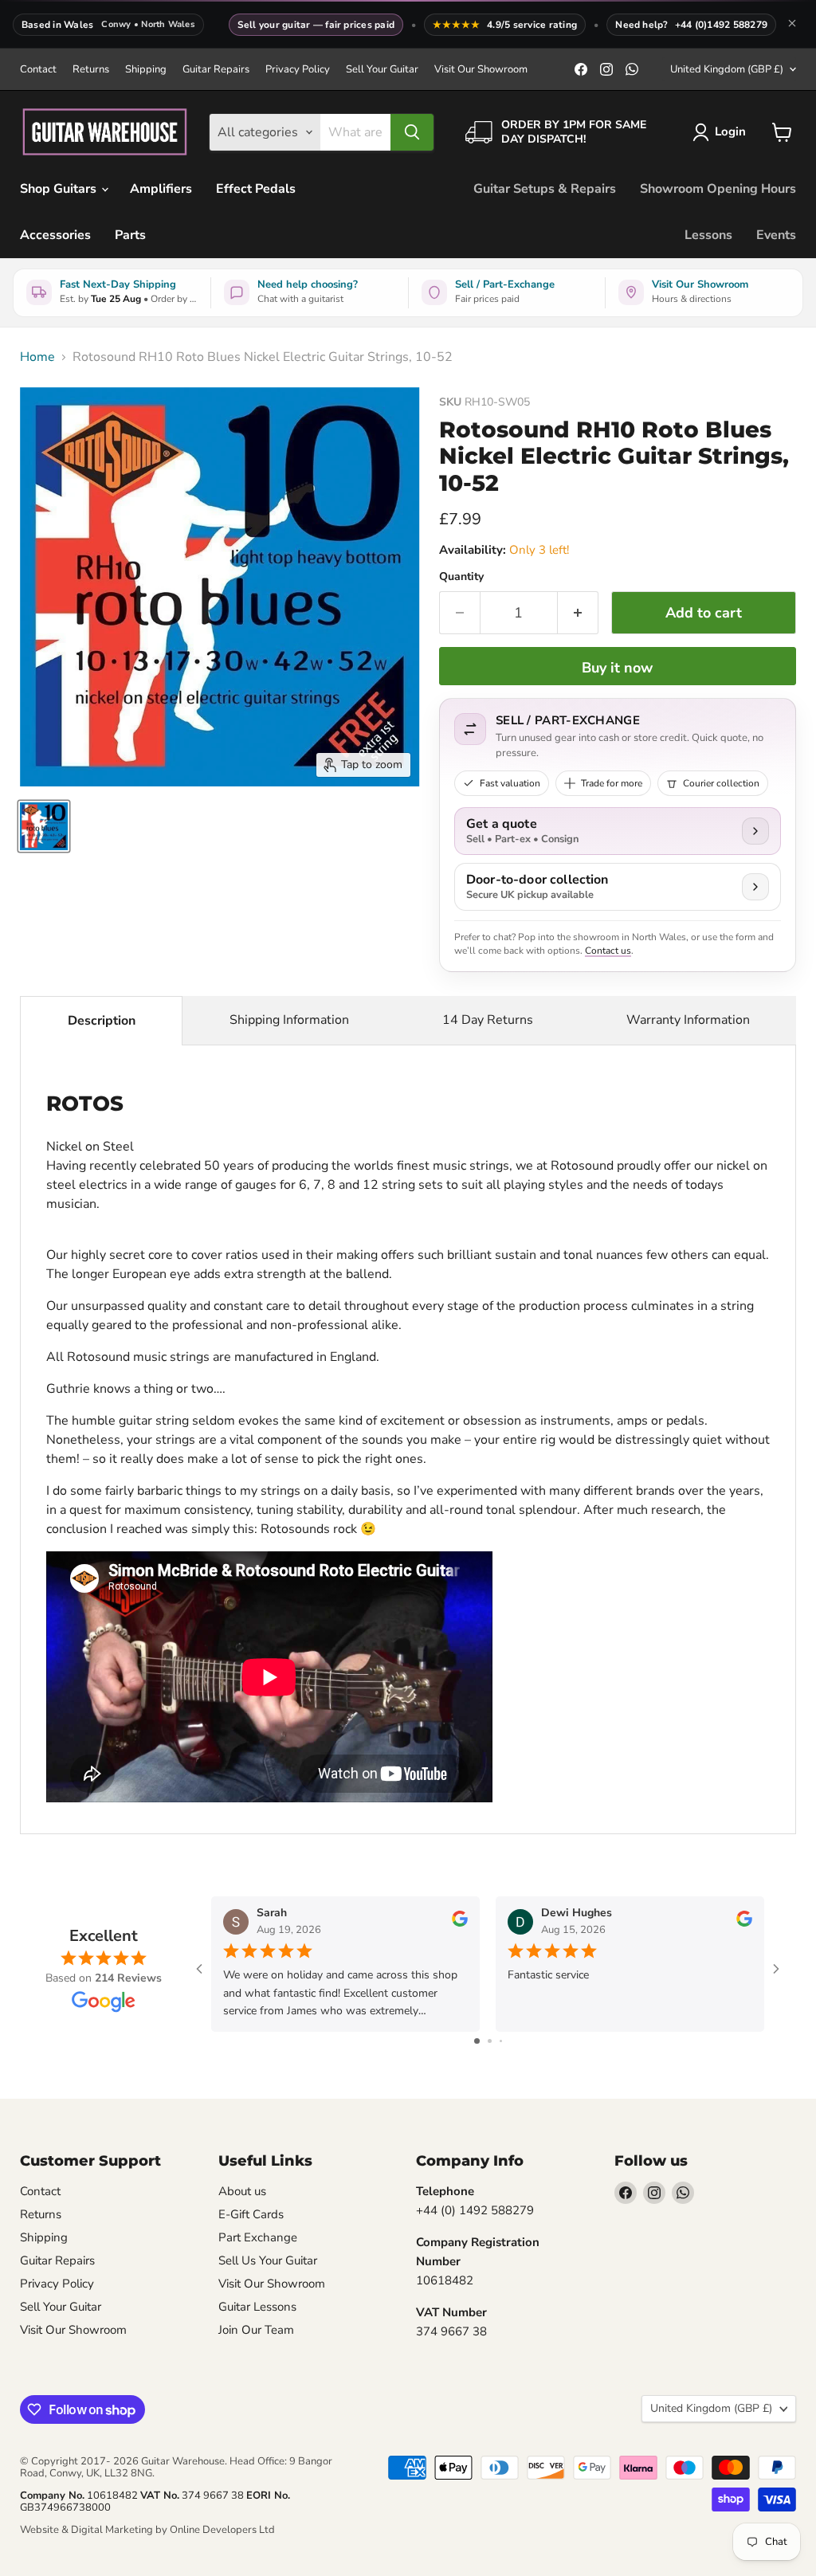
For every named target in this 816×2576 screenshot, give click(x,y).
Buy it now (617, 668)
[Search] (412, 132)
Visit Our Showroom (481, 70)
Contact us (608, 951)
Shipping (146, 70)
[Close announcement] (792, 25)
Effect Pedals (256, 189)
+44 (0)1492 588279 (721, 25)
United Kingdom (727, 69)
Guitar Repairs (216, 70)
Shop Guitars (60, 189)
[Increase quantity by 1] (578, 613)
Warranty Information (688, 1020)
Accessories (55, 235)
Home (37, 357)
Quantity (461, 577)
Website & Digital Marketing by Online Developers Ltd (147, 2530)
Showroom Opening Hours (718, 189)
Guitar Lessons (257, 2307)
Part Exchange (258, 2237)
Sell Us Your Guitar (268, 2260)
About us (242, 2191)
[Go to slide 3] (501, 2041)
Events (776, 235)
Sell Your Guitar (382, 70)
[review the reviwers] (460, 1922)
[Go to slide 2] (490, 2041)
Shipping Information (289, 1020)
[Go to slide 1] (477, 2041)
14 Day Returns (488, 1020)
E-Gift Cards (251, 2214)
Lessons (708, 235)
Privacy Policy (298, 70)
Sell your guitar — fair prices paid (316, 25)
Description (102, 1021)
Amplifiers (161, 189)
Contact (38, 70)
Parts (130, 235)
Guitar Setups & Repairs (545, 189)
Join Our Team (256, 2330)
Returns (91, 70)
